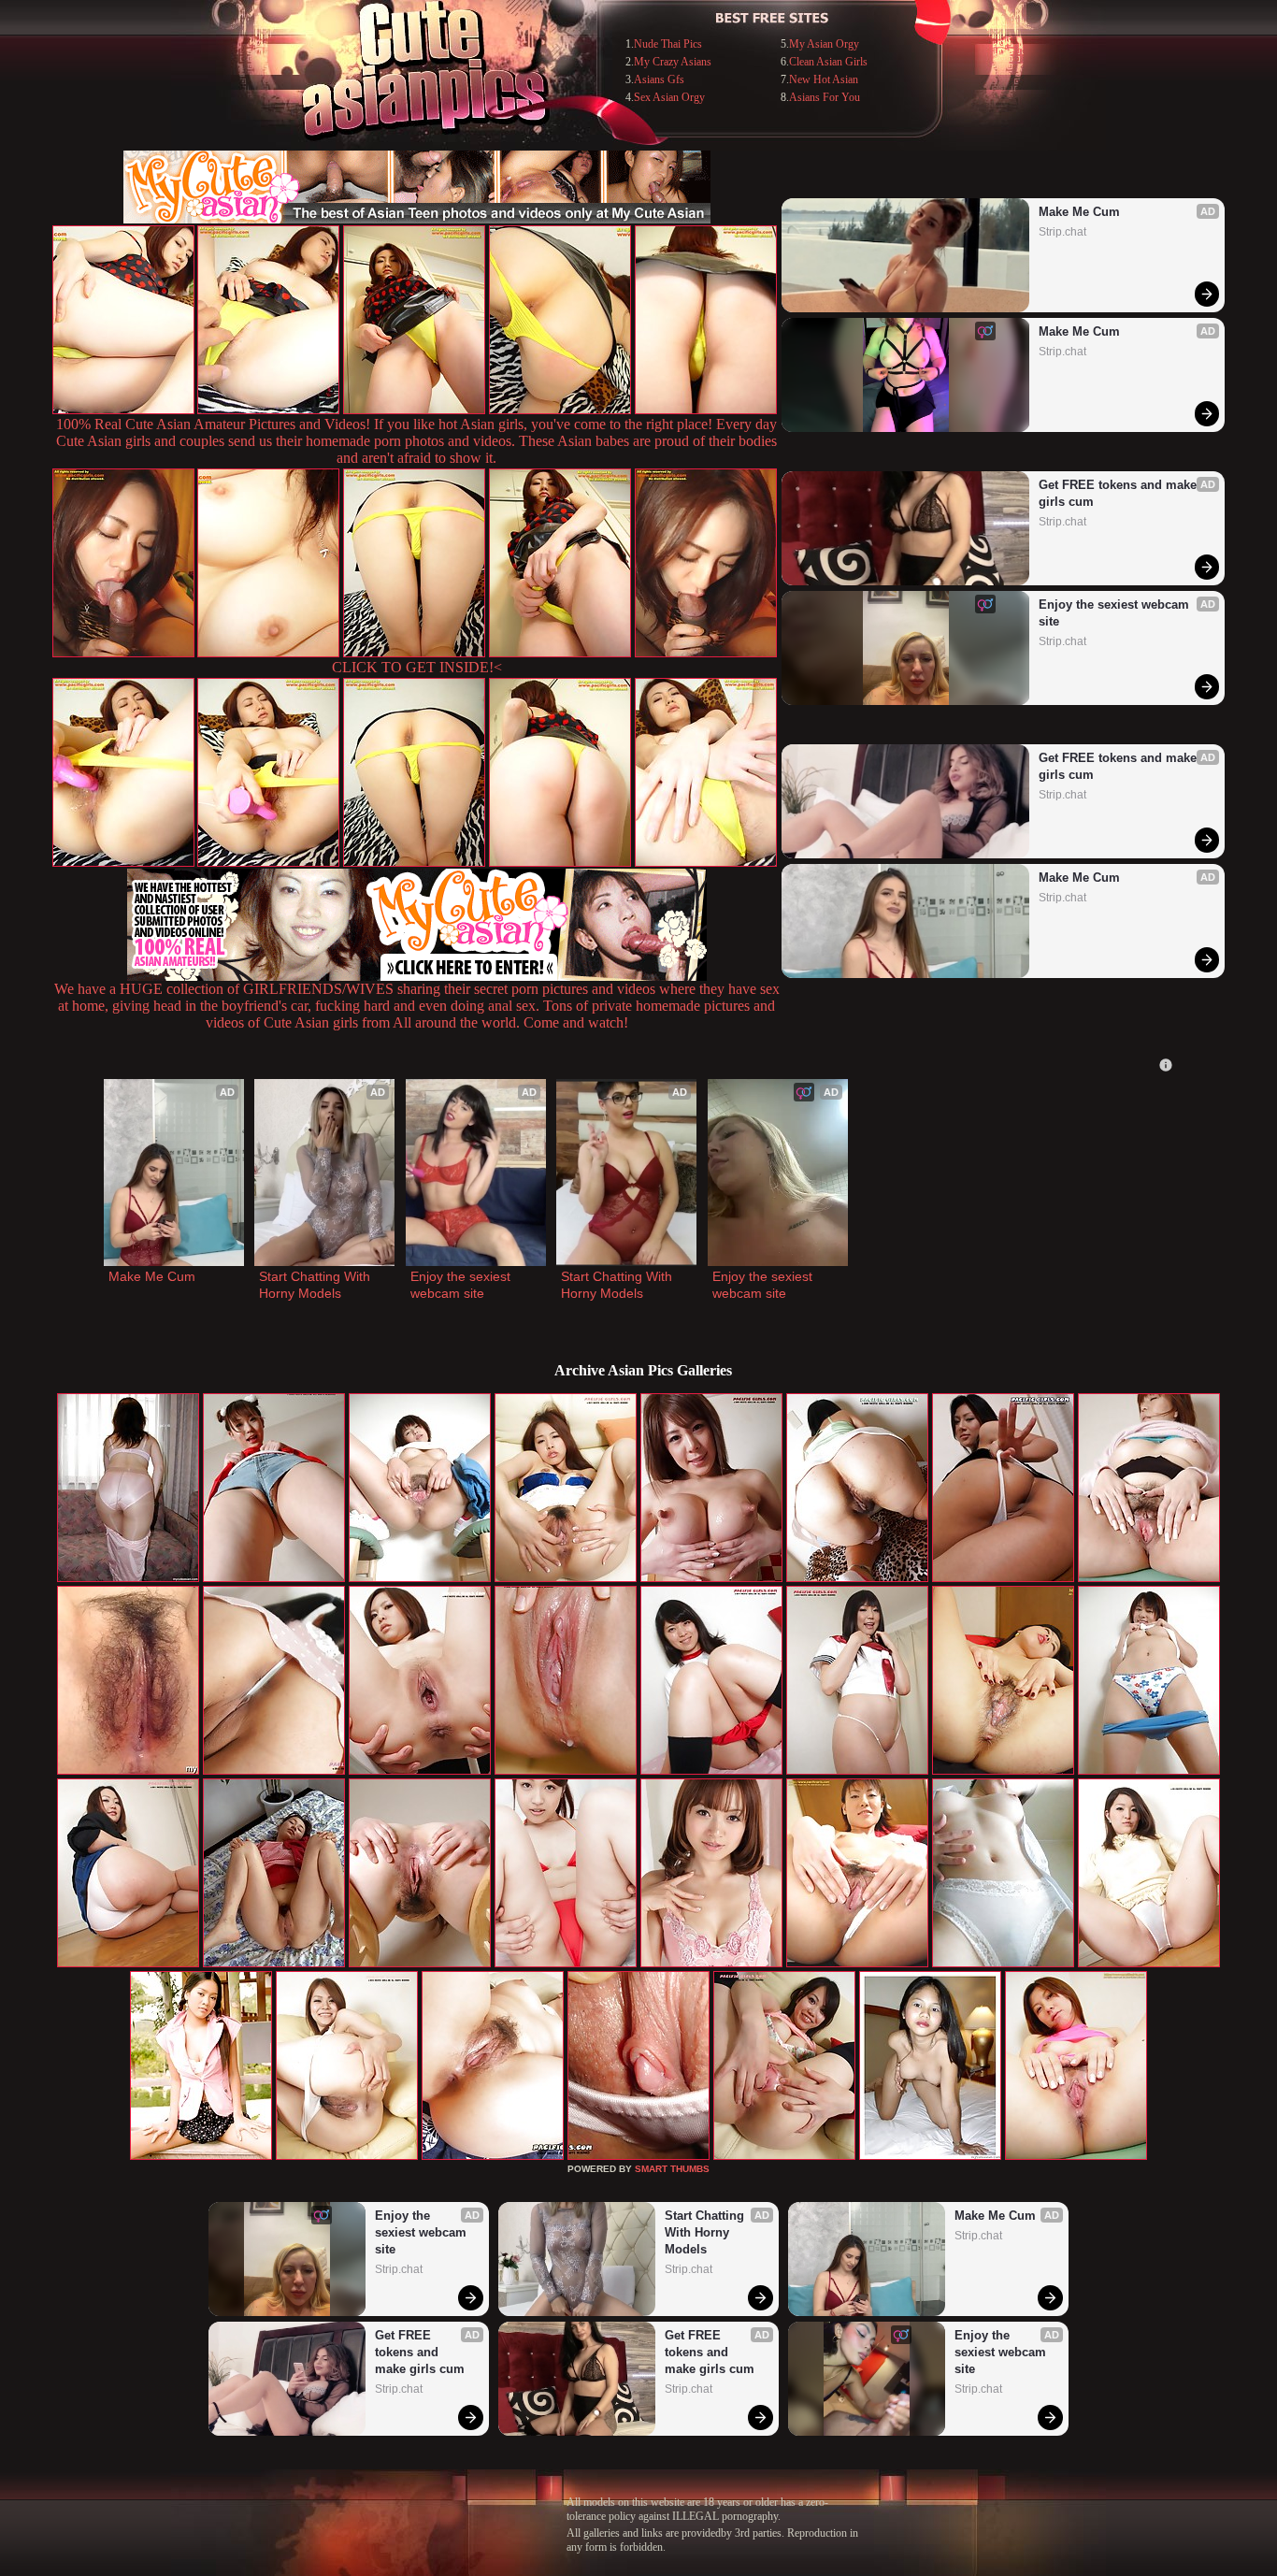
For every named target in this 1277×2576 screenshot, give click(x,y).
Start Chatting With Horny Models (316, 1285)
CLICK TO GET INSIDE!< (417, 667)
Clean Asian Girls (828, 62)
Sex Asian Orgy (669, 97)
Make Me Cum (1079, 212)
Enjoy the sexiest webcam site (1116, 613)
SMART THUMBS (672, 2169)
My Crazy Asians (673, 62)
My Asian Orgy (824, 44)
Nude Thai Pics (668, 44)
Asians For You (825, 97)
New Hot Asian (824, 79)
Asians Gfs (659, 79)
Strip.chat (1062, 232)
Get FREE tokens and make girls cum (1119, 493)
